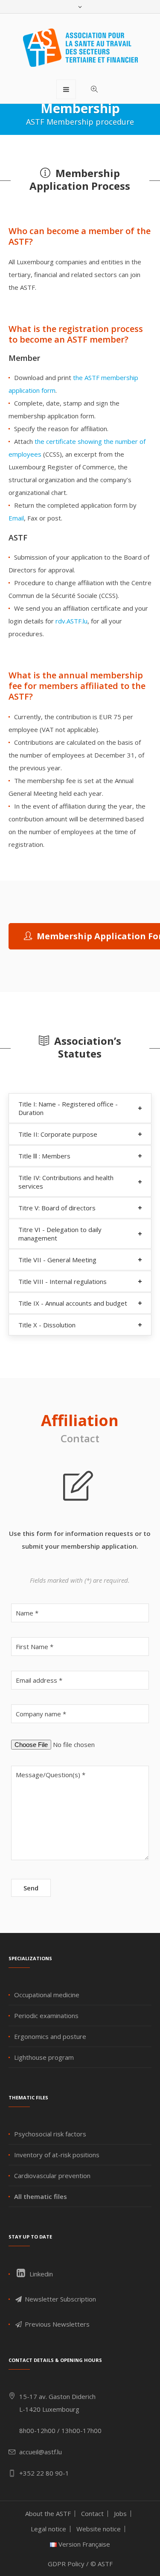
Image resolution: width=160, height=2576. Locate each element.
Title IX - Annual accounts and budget (73, 1303)
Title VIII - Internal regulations (63, 1281)
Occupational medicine (47, 1995)
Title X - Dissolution (47, 1325)
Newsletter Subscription (60, 2299)
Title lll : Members (44, 1156)
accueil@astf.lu (41, 2452)
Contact (92, 2513)
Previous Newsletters (56, 2324)
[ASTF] (80, 48)
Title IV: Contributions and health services (66, 1182)
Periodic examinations (46, 2016)
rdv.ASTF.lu (71, 621)
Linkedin (40, 2274)
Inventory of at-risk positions (57, 2155)
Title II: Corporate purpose (58, 1134)
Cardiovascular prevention (52, 2176)
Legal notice (48, 2529)
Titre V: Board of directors (57, 1208)
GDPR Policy (66, 2564)
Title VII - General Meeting (57, 1260)
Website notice (99, 2529)
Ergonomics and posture (50, 2036)
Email (16, 518)
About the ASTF (48, 2513)
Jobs (120, 2513)
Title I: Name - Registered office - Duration (68, 1108)
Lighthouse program (44, 2057)
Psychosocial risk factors (50, 2134)
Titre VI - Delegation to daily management (60, 1234)
